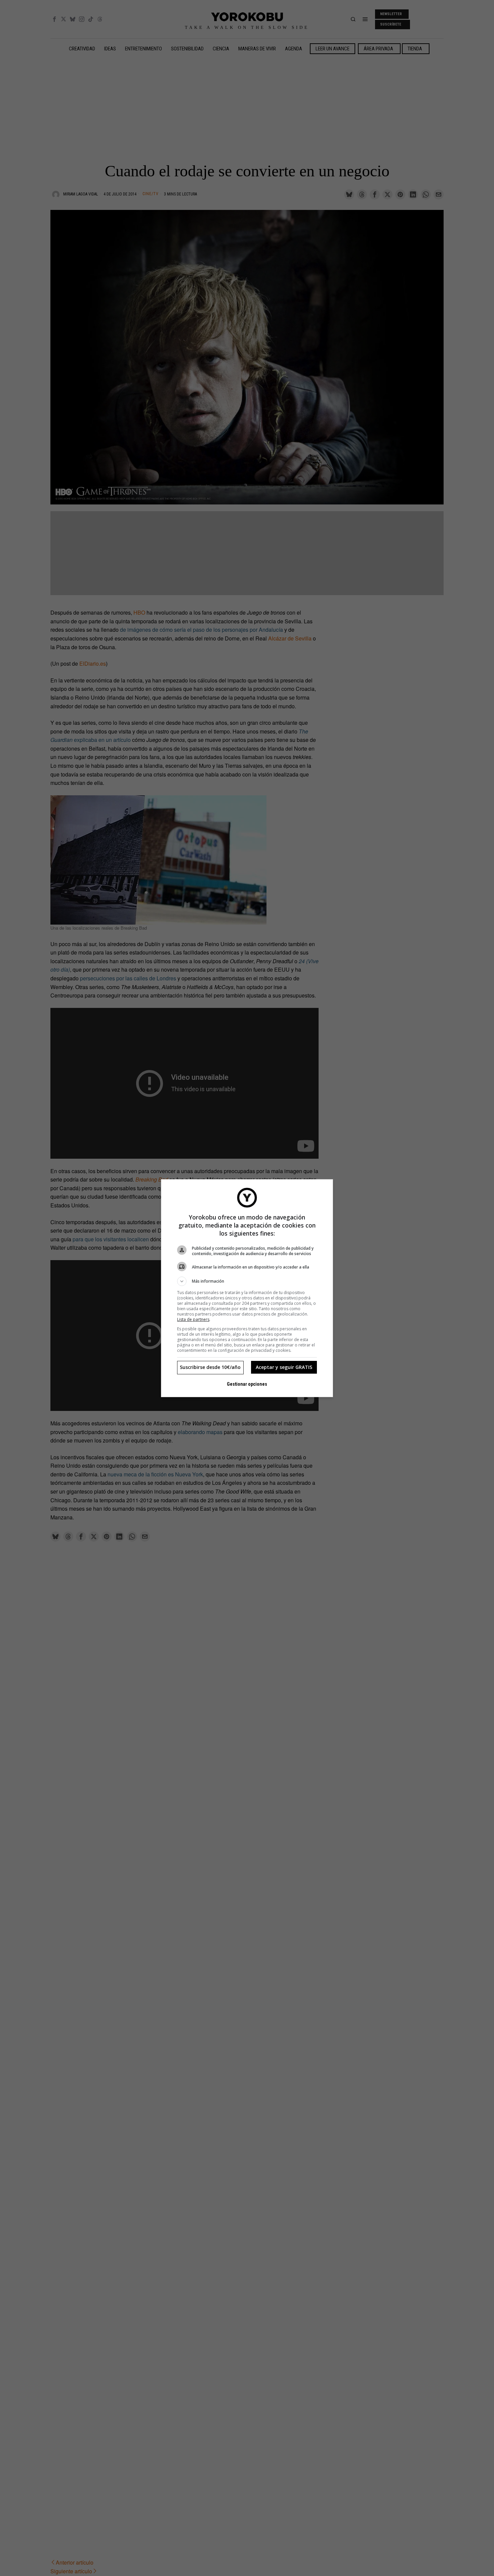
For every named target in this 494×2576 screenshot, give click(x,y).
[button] (247, 1281)
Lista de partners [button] (193, 1319)
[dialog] (247, 1288)
